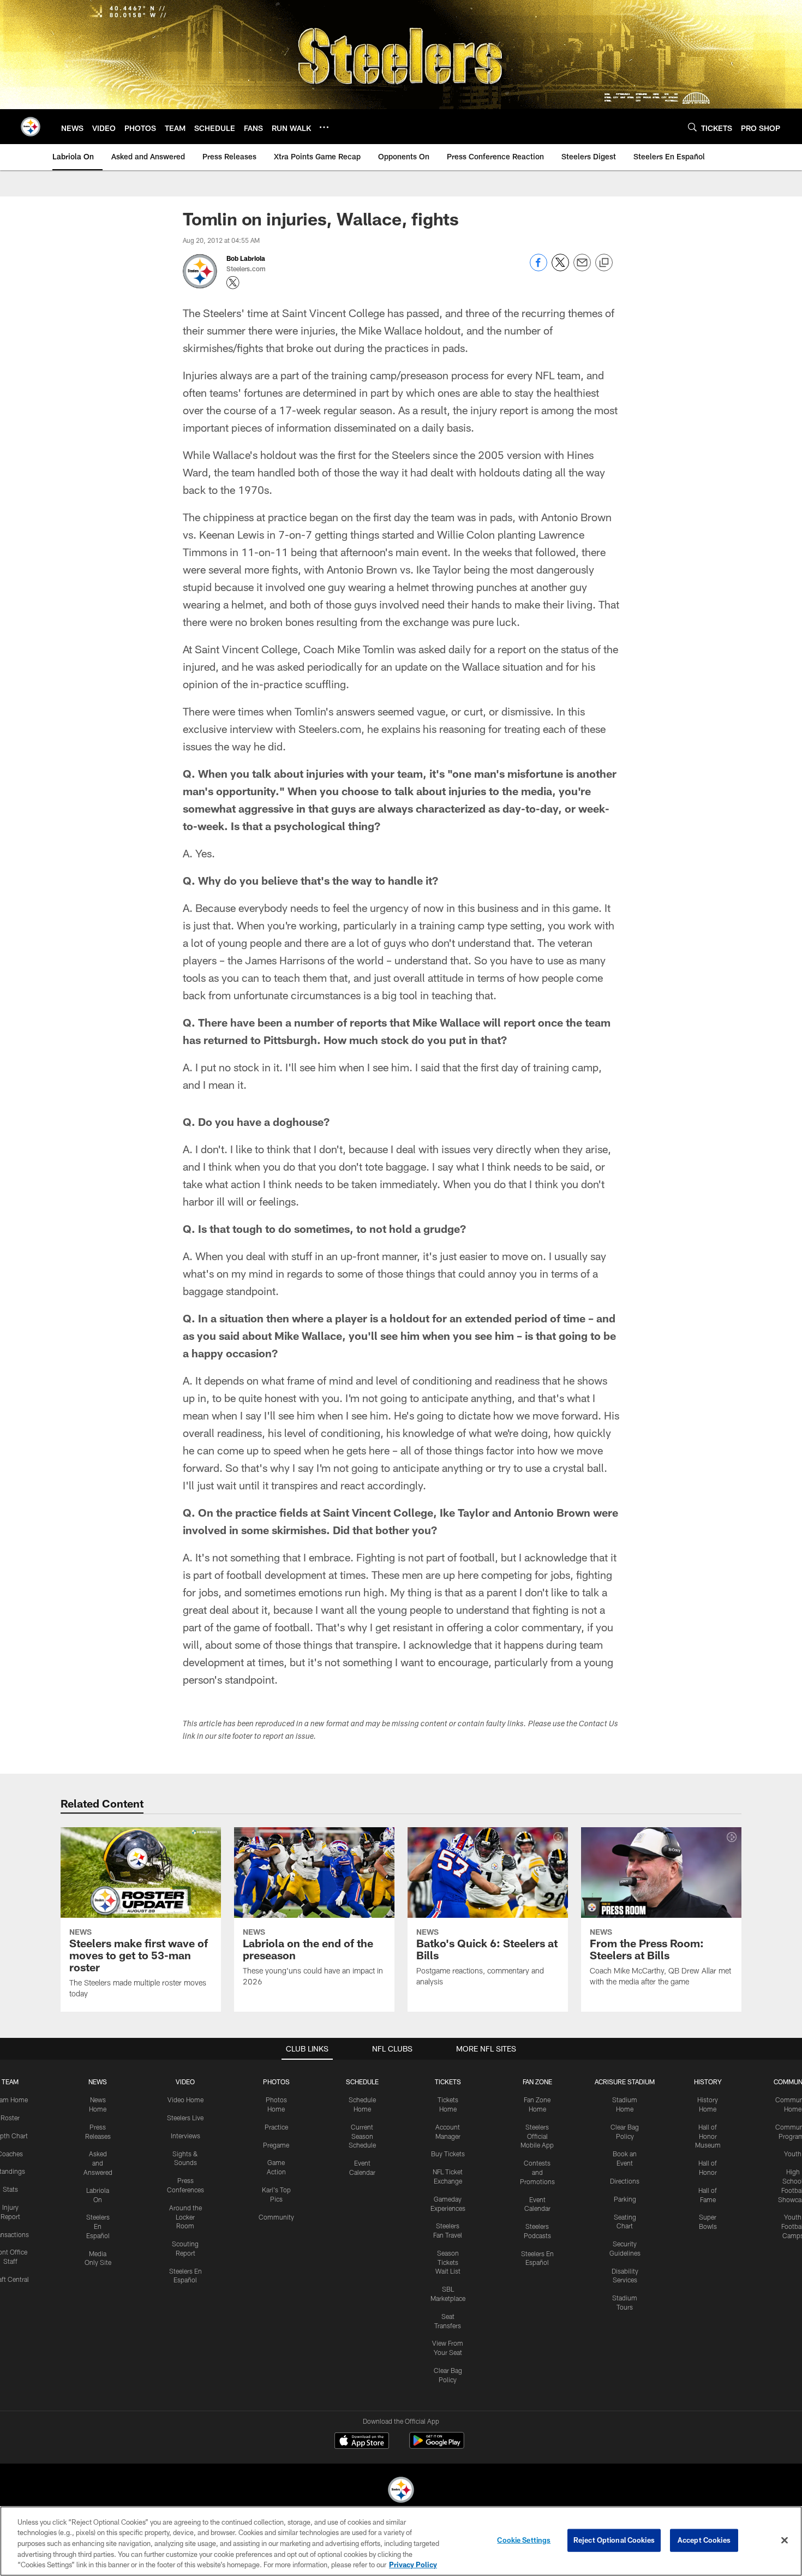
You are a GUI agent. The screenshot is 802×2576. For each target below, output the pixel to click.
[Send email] (582, 268)
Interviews (185, 2136)
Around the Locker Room (185, 2217)
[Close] (785, 2541)
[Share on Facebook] (538, 268)
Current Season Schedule (362, 2136)
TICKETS (448, 2082)
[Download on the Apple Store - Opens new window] (362, 2442)
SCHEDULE (362, 2082)
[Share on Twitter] (560, 268)
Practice (276, 2127)
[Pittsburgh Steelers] (401, 2491)
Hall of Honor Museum (708, 2136)
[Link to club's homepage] (31, 127)
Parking (625, 2199)
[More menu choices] (324, 127)
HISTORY (708, 2082)
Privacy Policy (413, 2565)
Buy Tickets (448, 2154)
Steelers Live (185, 2118)
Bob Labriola (246, 258)
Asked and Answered (98, 2163)
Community (276, 2217)
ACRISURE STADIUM (625, 2082)
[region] (401, 2541)
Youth (793, 2154)
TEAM (10, 2082)
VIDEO (185, 2082)
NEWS (98, 2082)
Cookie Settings (524, 2540)
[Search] (692, 127)
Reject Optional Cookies (614, 2540)
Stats (10, 2189)
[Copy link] (604, 263)
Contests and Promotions (537, 2172)
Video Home (185, 2100)
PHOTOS (276, 2082)
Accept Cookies (704, 2540)
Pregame (276, 2145)
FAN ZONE (537, 2082)
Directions (625, 2181)
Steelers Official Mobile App (537, 2136)
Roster (10, 2118)
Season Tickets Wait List (448, 2262)
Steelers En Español (98, 2226)
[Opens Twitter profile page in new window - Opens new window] (233, 283)
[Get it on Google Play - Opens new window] (437, 2446)
